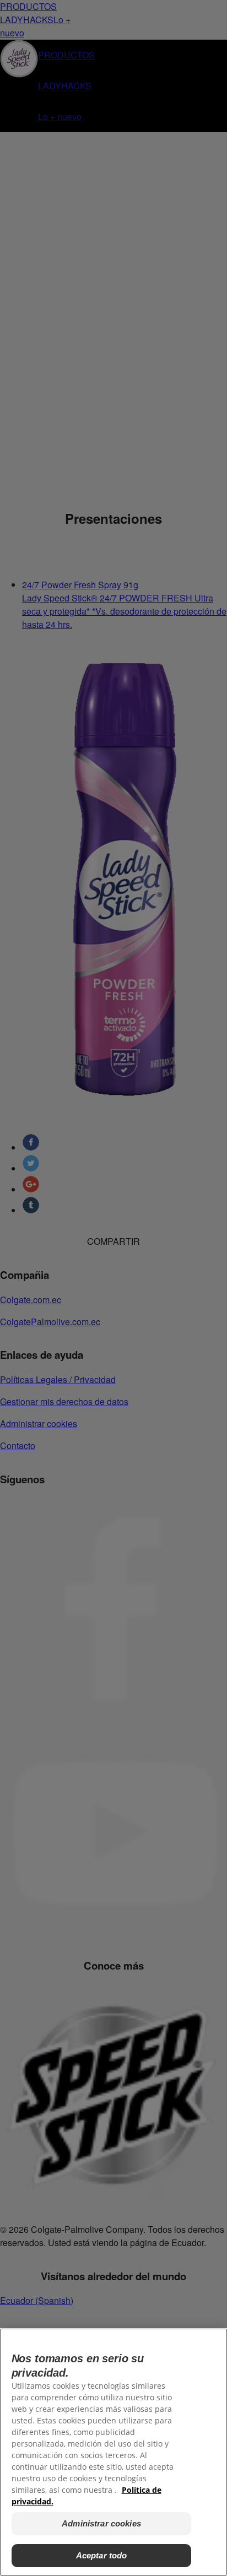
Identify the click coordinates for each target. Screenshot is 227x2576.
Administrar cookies (101, 2523)
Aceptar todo (102, 2555)
